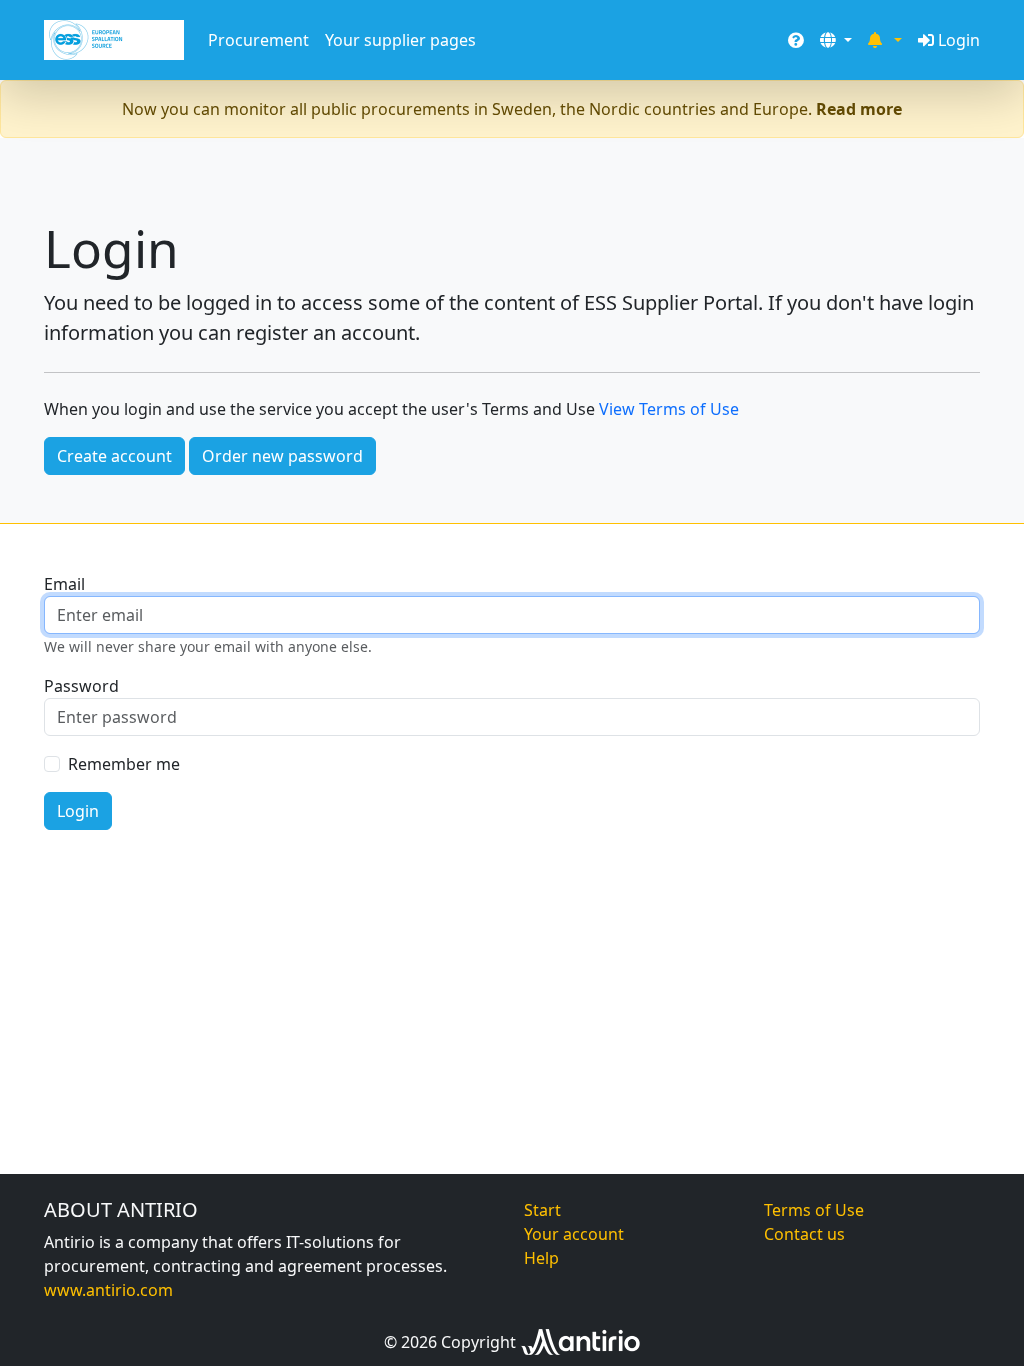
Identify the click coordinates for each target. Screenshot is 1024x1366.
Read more (859, 109)
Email (64, 584)
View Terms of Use (669, 409)
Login (959, 40)
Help (541, 1258)
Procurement (258, 40)
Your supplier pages (400, 40)
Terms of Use (814, 1210)
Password (81, 686)
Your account (574, 1234)
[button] (836, 40)
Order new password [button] (282, 456)
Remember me (124, 764)
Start (542, 1210)
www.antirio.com (108, 1290)
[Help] (796, 40)
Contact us (804, 1234)
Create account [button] (114, 456)
